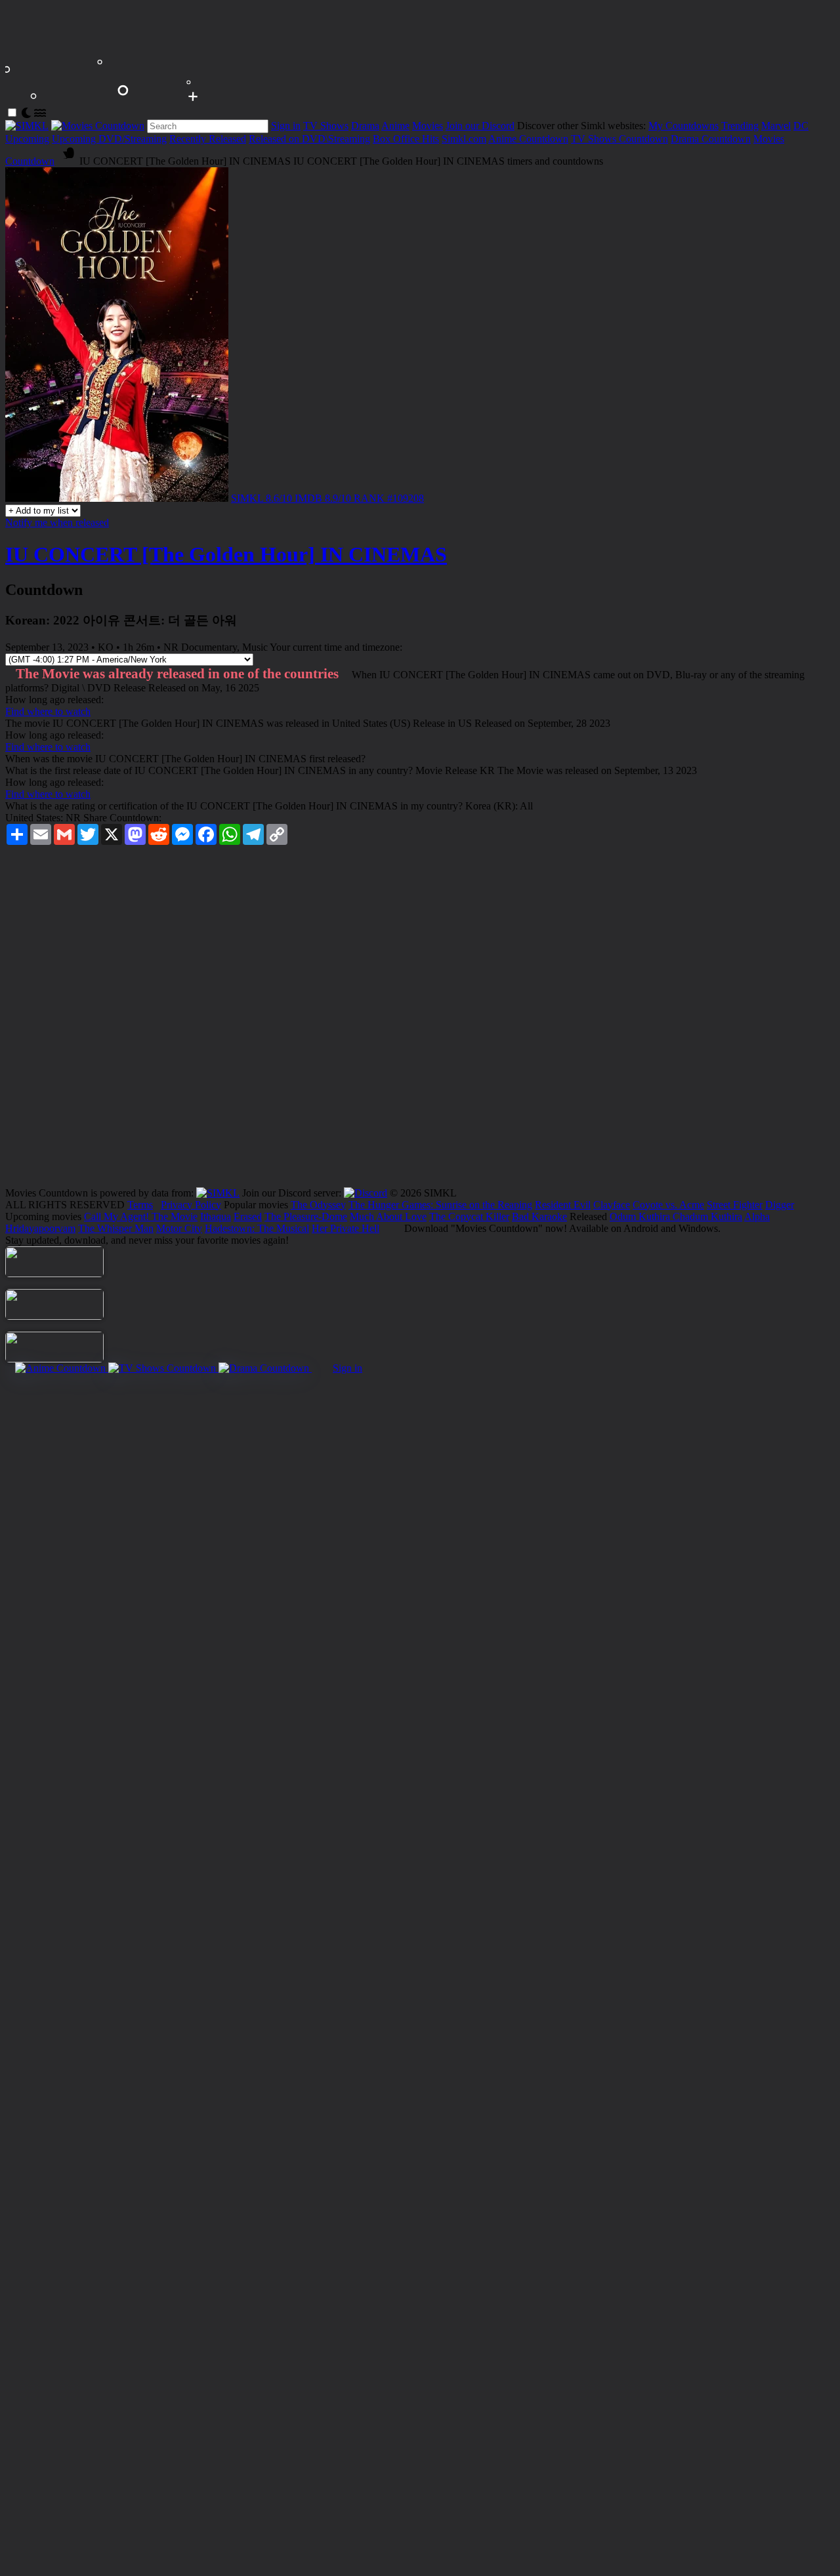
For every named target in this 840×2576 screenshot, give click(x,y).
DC (801, 126)
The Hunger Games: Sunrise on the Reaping (440, 1205)
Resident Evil (563, 1205)
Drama (365, 126)
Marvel (776, 126)
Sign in (286, 126)
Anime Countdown (528, 139)
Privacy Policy (191, 1205)
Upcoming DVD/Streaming (109, 139)
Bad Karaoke (539, 1216)
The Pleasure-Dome (306, 1216)
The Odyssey (318, 1205)
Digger (780, 1205)
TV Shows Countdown (619, 139)
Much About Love (388, 1216)
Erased (248, 1216)
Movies (428, 126)
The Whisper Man (116, 1228)
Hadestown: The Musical (257, 1228)
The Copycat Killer (469, 1216)
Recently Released (208, 139)
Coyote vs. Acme (668, 1205)
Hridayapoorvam (40, 1228)
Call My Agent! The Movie (141, 1216)
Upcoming (27, 139)
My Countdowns (683, 126)
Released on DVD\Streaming (309, 139)
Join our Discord (480, 126)
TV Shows (326, 126)
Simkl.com (464, 139)
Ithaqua (216, 1216)
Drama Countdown (711, 139)
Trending (740, 126)
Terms (140, 1205)
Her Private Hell (346, 1228)
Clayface (612, 1205)
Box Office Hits (406, 139)
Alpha (757, 1216)
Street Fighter (735, 1205)
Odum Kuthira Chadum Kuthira (676, 1216)
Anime (395, 126)
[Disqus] (420, 1021)
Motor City (179, 1228)
